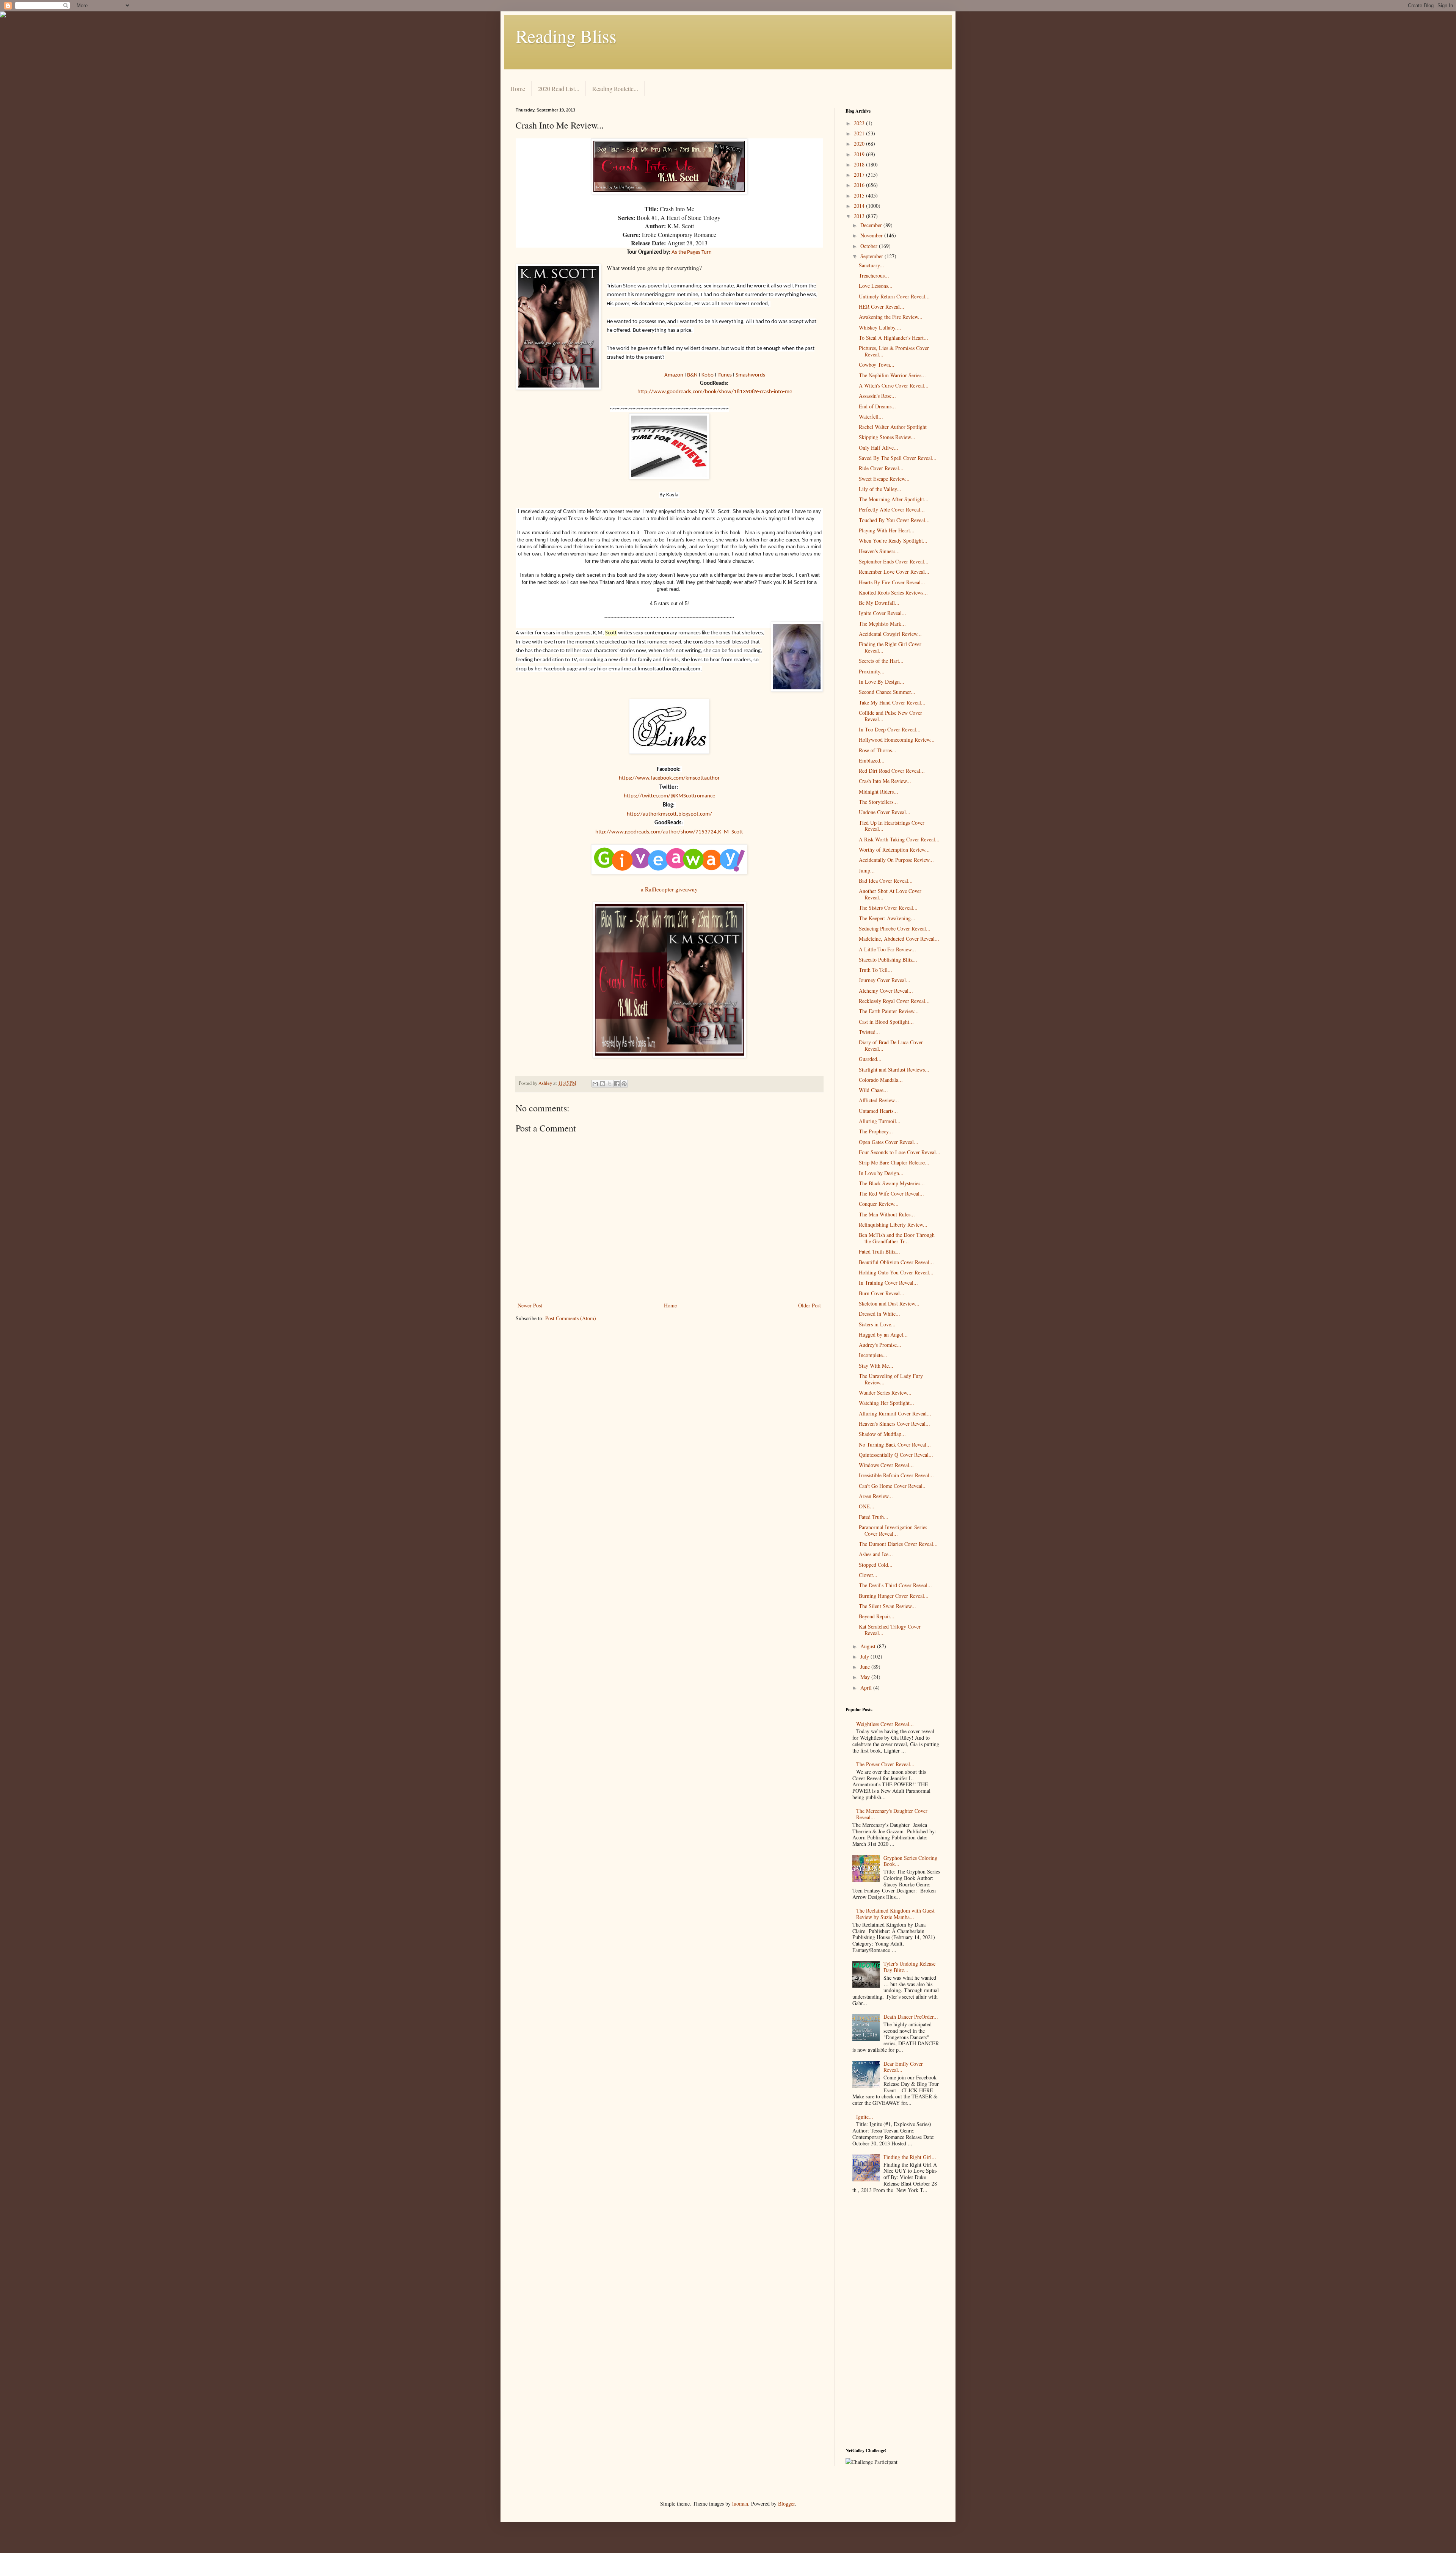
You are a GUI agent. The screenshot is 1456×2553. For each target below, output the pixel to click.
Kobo (708, 375)
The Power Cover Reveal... (885, 1764)
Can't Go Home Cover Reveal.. (892, 1486)
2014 (860, 206)
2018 (860, 164)
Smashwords (750, 375)
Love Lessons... (876, 286)
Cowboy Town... (877, 365)
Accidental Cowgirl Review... (890, 634)
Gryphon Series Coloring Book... (910, 1861)
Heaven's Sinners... (879, 551)
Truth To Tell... (875, 970)
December (872, 225)
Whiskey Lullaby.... (880, 327)
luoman (740, 2504)
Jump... (867, 870)
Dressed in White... (879, 1314)
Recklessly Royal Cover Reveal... (894, 1001)
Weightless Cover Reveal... (885, 1724)
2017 (860, 175)
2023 (860, 123)
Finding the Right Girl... (910, 2157)
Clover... (868, 1575)
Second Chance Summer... (887, 692)
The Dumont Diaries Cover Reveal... (898, 1544)
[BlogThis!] (602, 1084)
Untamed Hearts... (878, 1111)
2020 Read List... (559, 89)
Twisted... (869, 1032)
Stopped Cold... (876, 1565)
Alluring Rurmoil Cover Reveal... (895, 1413)
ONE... (867, 1506)
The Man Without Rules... (887, 1214)
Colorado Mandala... (881, 1080)
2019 (860, 154)
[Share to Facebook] (617, 1084)
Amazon (674, 375)
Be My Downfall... (879, 603)
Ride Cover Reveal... (881, 468)
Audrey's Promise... (880, 1345)
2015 (860, 195)
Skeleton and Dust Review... (889, 1303)
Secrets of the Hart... (881, 661)
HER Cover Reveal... (882, 307)
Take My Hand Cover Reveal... (892, 702)
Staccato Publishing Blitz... (888, 960)
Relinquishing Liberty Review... (893, 1225)
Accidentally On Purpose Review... (896, 860)
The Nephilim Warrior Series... (892, 375)
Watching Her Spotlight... (886, 1403)
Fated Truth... (874, 1517)
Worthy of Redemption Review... (894, 850)
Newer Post (530, 1305)
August (869, 1646)
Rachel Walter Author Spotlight (893, 427)
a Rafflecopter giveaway (669, 889)
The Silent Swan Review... (887, 1606)
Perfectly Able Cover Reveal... (892, 509)
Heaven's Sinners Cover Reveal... (894, 1424)
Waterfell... (871, 417)
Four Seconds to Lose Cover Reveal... (900, 1152)
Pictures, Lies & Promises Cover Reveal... (894, 351)
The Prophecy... (876, 1131)
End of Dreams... (877, 406)
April (867, 1688)
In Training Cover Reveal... (888, 1283)
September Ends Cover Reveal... (894, 561)
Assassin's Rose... (877, 396)
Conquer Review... (879, 1204)
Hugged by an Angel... (883, 1335)
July (865, 1656)
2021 (860, 133)
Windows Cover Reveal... (886, 1465)
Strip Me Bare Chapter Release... (894, 1162)
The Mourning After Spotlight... (894, 499)
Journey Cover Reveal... (885, 980)
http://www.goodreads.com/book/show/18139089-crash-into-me (715, 392)
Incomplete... (873, 1355)
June (866, 1667)
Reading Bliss (566, 36)
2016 (860, 185)
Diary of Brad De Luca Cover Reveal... (891, 1045)
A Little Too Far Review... (887, 949)
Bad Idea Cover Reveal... (886, 881)
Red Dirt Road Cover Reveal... (892, 771)
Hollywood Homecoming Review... (897, 740)
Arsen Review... (876, 1496)
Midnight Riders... (879, 792)
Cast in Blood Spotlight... (886, 1022)
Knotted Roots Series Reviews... (893, 592)
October (870, 246)
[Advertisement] (893, 2322)
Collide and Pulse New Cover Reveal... (890, 716)
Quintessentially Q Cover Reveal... (896, 1455)
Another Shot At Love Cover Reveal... (890, 894)
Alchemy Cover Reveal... (886, 991)
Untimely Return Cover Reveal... (894, 296)
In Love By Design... (882, 682)
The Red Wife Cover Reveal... (891, 1193)
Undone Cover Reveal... (885, 812)
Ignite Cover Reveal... (883, 613)
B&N (692, 375)
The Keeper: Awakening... (887, 918)
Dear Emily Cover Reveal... (903, 2067)
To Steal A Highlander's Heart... (894, 338)
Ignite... (865, 2117)
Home (518, 89)
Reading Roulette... (615, 89)
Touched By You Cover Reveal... (894, 520)
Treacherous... (874, 275)
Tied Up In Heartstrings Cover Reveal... (892, 826)
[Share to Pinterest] (624, 1084)
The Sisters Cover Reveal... (888, 908)
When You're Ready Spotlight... (893, 541)
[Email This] (595, 1084)
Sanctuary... (872, 265)
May (866, 1677)
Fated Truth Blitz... (879, 1251)
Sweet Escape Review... (884, 479)
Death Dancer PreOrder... (911, 2017)
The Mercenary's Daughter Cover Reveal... (892, 1814)
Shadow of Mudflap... (882, 1434)
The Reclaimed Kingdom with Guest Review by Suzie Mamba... (895, 1914)
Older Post (810, 1305)
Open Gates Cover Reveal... (889, 1142)
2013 (860, 216)
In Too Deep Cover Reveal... (890, 729)
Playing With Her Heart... (887, 530)
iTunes (725, 375)
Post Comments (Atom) (571, 1318)
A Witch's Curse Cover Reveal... (894, 385)
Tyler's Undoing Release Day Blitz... (909, 1967)
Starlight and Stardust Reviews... (894, 1069)
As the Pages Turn (692, 252)
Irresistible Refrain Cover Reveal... (896, 1475)
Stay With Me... (876, 1366)
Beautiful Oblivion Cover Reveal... (896, 1262)
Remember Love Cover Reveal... (894, 572)
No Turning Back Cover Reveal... (895, 1444)
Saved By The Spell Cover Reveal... (898, 458)
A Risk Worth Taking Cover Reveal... (899, 839)
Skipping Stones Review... (887, 437)
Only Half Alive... (879, 448)
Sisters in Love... (877, 1324)
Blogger (786, 2504)
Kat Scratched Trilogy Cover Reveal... (890, 1630)
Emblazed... (872, 760)
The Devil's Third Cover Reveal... (895, 1585)
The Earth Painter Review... (889, 1011)
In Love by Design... (881, 1173)
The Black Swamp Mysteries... (892, 1183)
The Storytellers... (878, 802)
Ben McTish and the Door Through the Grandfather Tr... (897, 1238)
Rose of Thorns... (878, 750)
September (872, 256)
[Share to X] (610, 1084)
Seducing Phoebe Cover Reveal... (895, 928)
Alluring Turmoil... (880, 1121)
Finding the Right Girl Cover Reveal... (890, 647)
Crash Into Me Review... (885, 781)
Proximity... (872, 671)
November (872, 235)
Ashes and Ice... (876, 1554)
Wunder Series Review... (885, 1393)
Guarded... (870, 1059)
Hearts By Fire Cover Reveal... (892, 582)
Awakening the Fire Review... (891, 317)
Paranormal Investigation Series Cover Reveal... (893, 1530)
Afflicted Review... (879, 1100)
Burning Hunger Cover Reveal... (894, 1596)
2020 (860, 144)
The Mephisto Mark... (882, 624)
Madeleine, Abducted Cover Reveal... (899, 939)
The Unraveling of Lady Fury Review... (891, 1379)
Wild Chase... (873, 1090)
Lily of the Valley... (880, 489)
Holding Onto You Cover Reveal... (896, 1272)
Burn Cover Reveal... (882, 1293)
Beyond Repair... (877, 1616)
